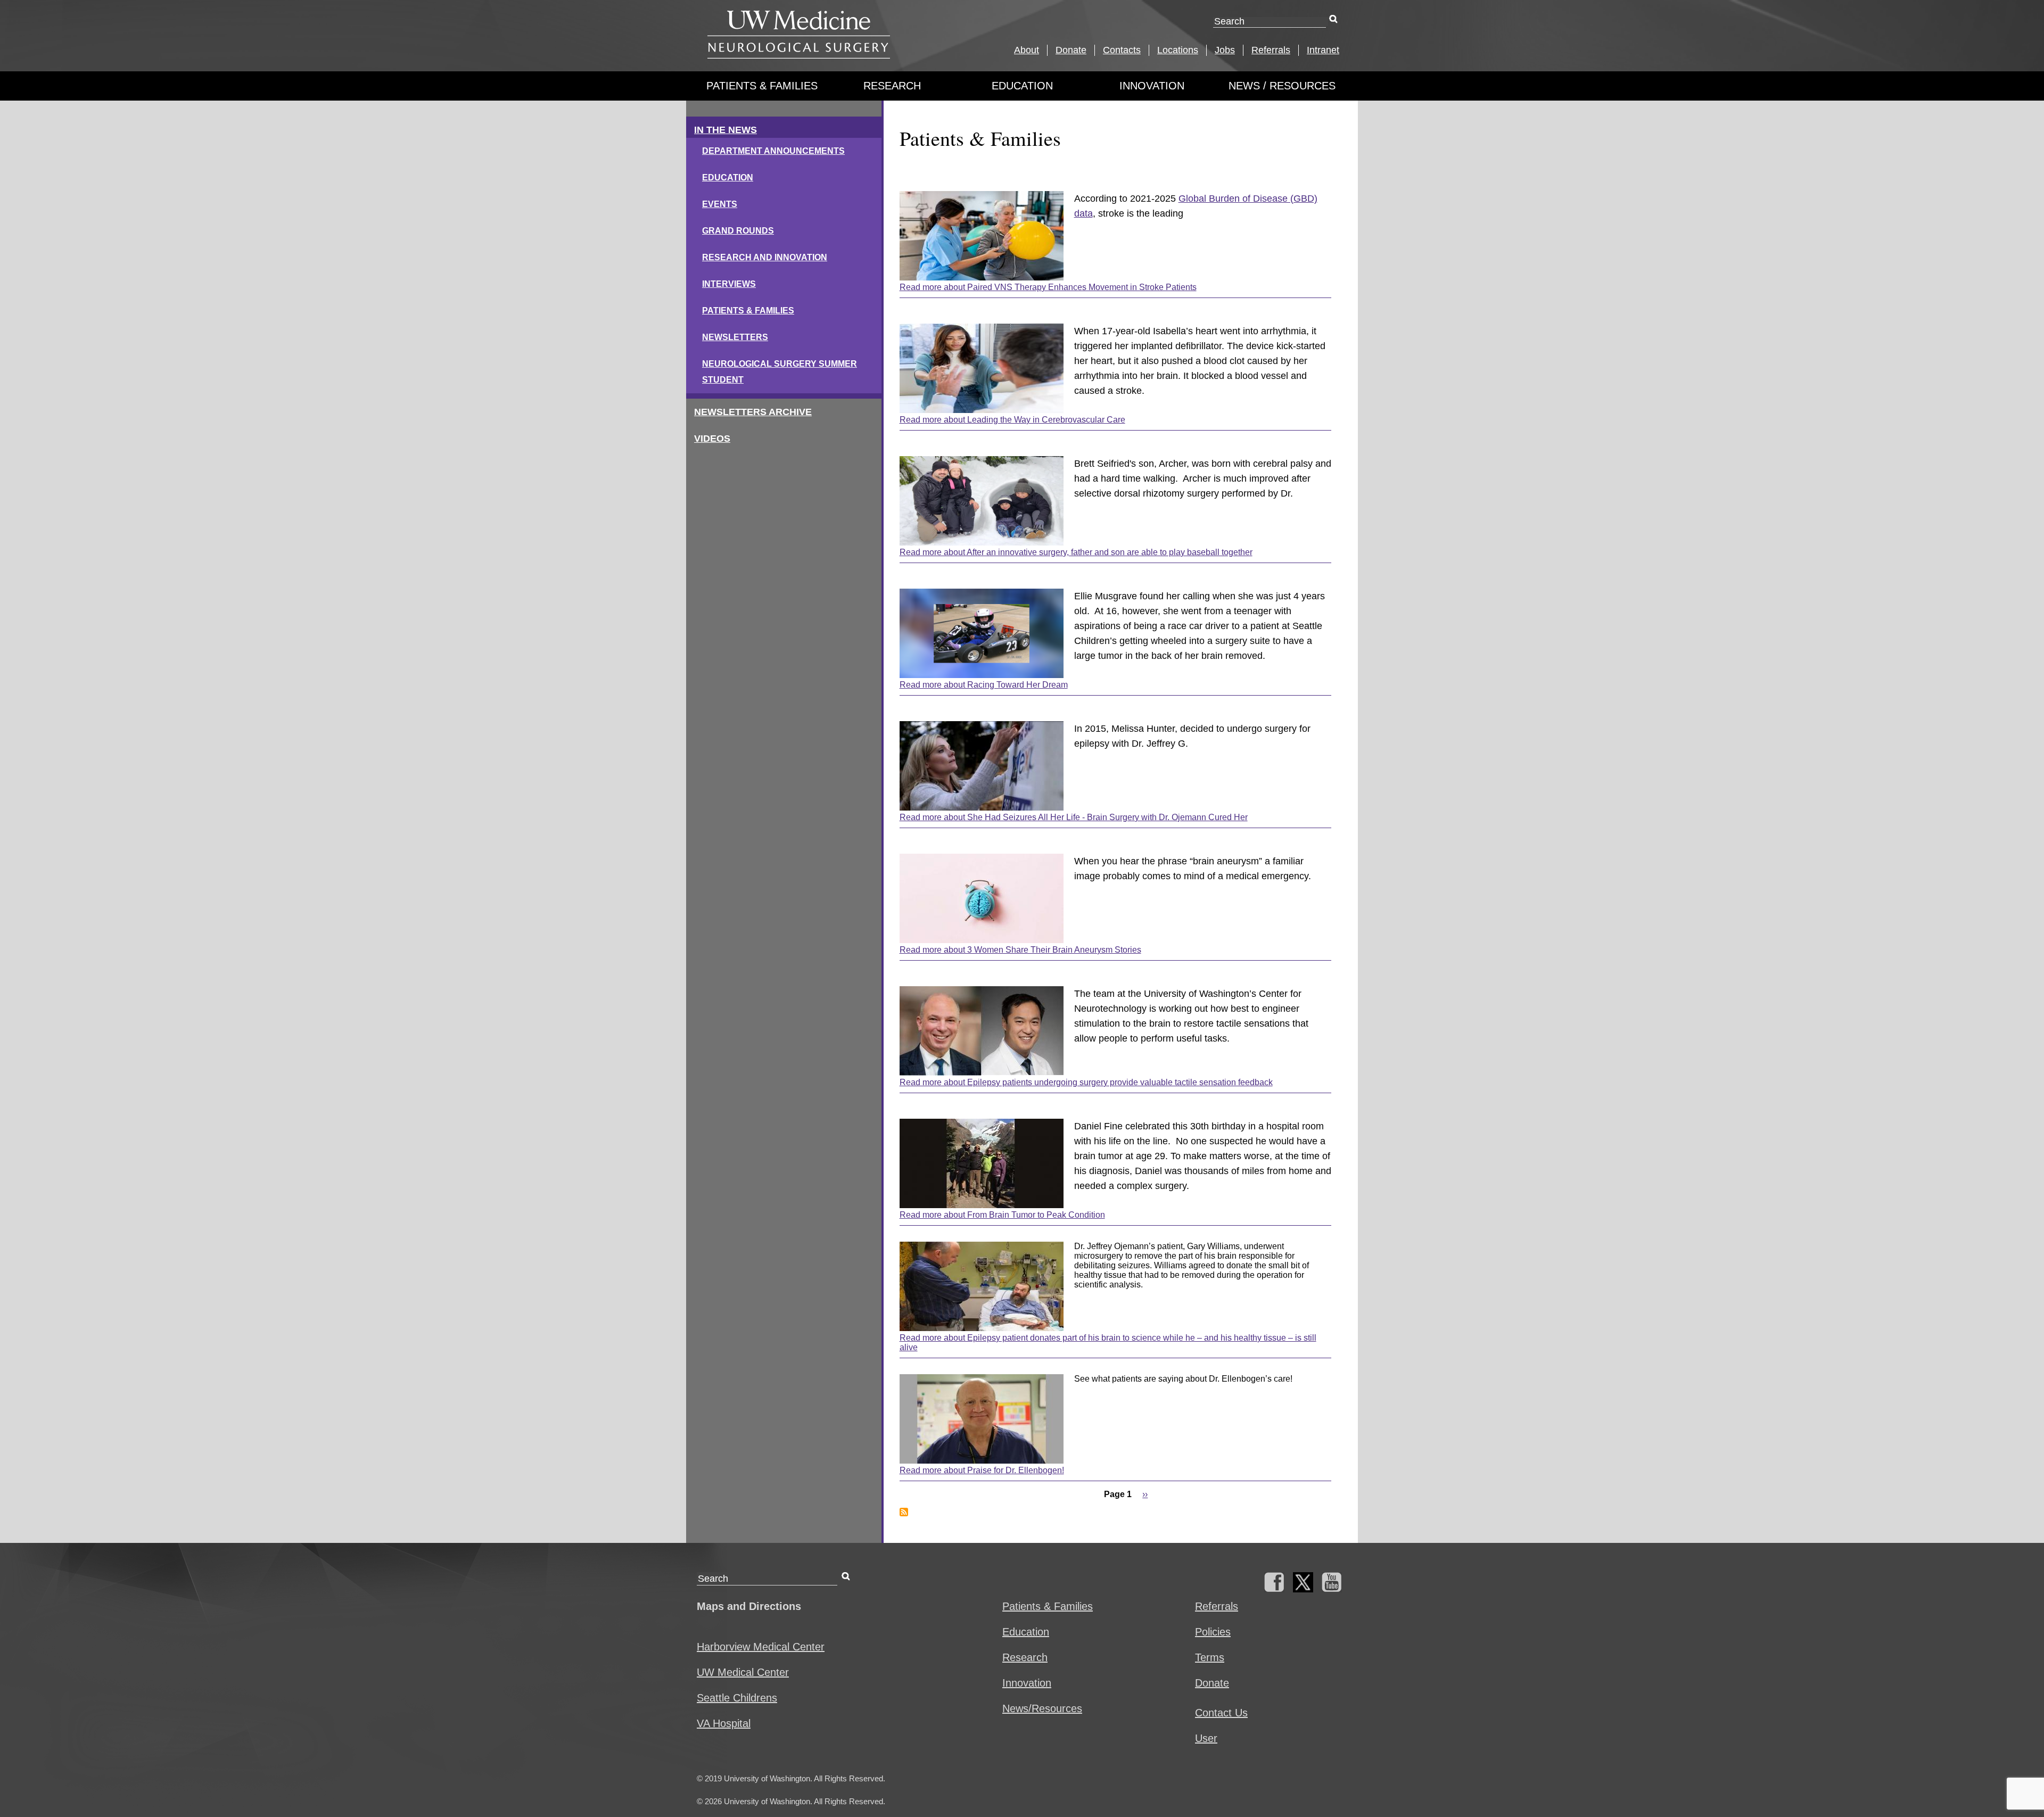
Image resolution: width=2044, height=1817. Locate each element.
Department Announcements (773, 151)
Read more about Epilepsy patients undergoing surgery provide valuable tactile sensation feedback (1086, 1082)
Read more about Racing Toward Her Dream (984, 685)
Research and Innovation (765, 257)
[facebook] (1274, 1589)
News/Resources (1042, 1708)
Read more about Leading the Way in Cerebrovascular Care (1012, 420)
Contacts (1122, 50)
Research (892, 86)
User (1206, 1738)
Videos (712, 439)
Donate (1071, 50)
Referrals (1271, 50)
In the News (726, 130)
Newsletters (735, 337)
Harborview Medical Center (761, 1647)
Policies (1213, 1632)
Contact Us (1221, 1713)
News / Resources (1282, 86)
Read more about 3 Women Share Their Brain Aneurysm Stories (1020, 950)
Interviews (729, 284)
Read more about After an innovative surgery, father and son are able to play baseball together (1076, 552)
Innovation (1152, 86)
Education (1022, 86)
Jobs (1225, 50)
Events (720, 204)
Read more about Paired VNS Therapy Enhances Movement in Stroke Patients (1048, 287)
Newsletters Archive (753, 412)
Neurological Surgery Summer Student (780, 372)
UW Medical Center (743, 1672)
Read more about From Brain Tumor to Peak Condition (1002, 1215)
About (1027, 50)
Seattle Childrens (737, 1698)
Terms (1210, 1657)
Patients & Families (762, 86)
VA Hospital (724, 1723)
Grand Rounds (738, 231)
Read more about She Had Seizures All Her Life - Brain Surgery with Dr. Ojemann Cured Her (1074, 817)
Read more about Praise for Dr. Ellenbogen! (982, 1470)
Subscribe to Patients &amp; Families (904, 1512)
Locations (1178, 50)
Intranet (1323, 50)
